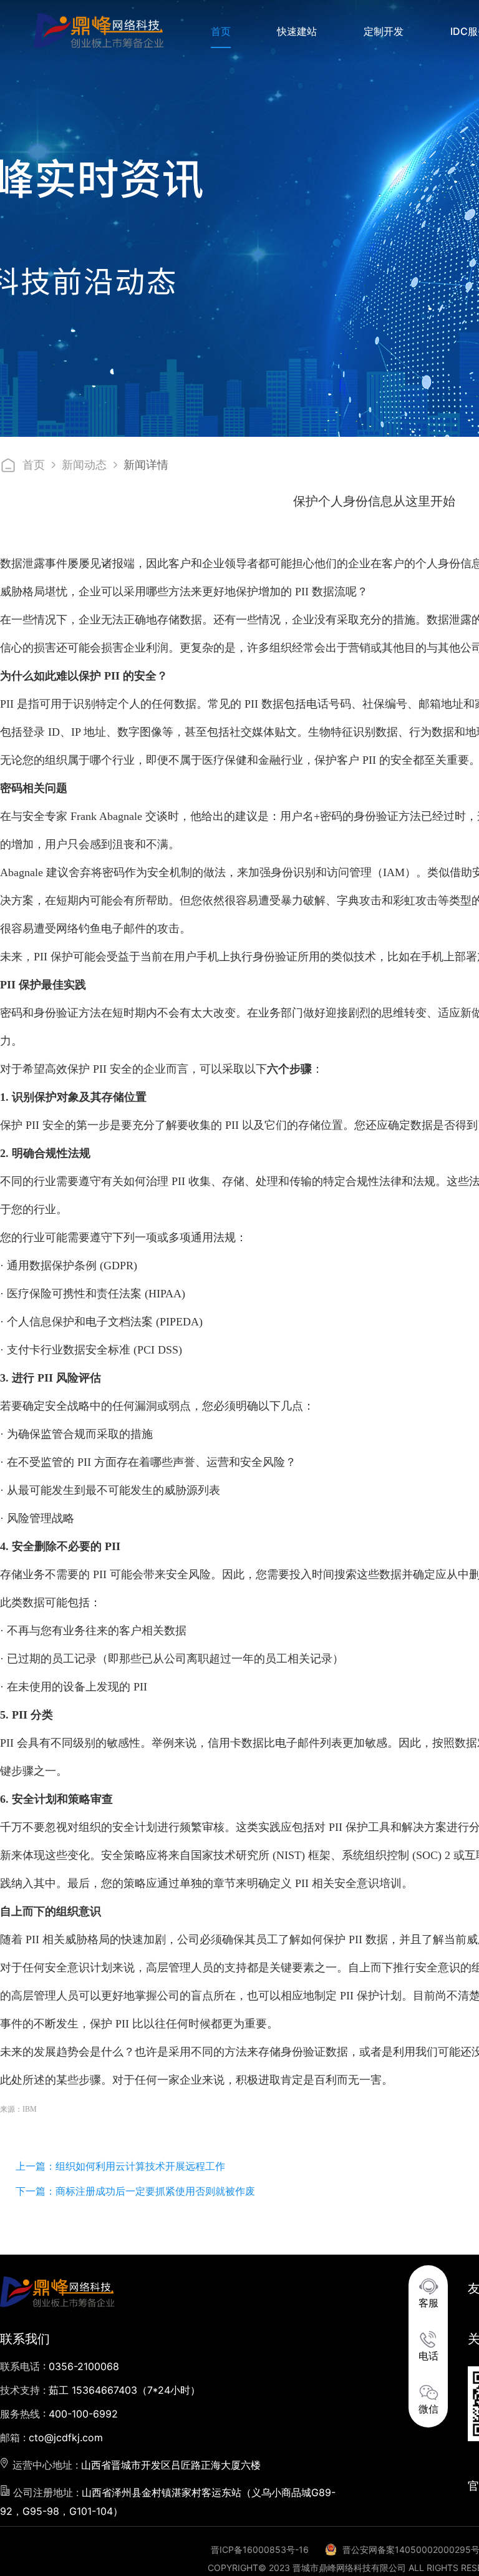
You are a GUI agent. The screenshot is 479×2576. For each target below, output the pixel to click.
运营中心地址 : (135, 2465)
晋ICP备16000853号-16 (260, 2549)
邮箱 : (51, 2437)
